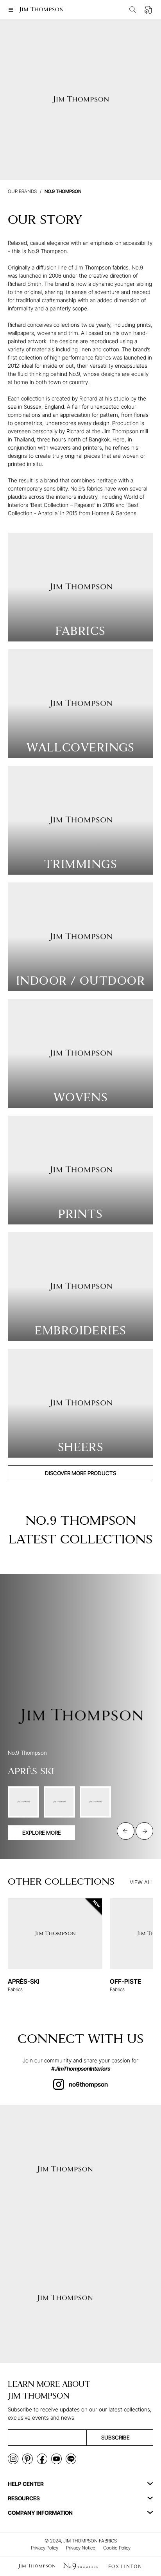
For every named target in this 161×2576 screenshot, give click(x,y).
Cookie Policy (117, 2548)
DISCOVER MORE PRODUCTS (80, 1473)
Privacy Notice (81, 2548)
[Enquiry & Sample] (148, 10)
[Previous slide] (126, 1831)
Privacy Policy (45, 2548)
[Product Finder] (133, 10)
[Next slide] (144, 1831)
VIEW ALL (141, 1882)
